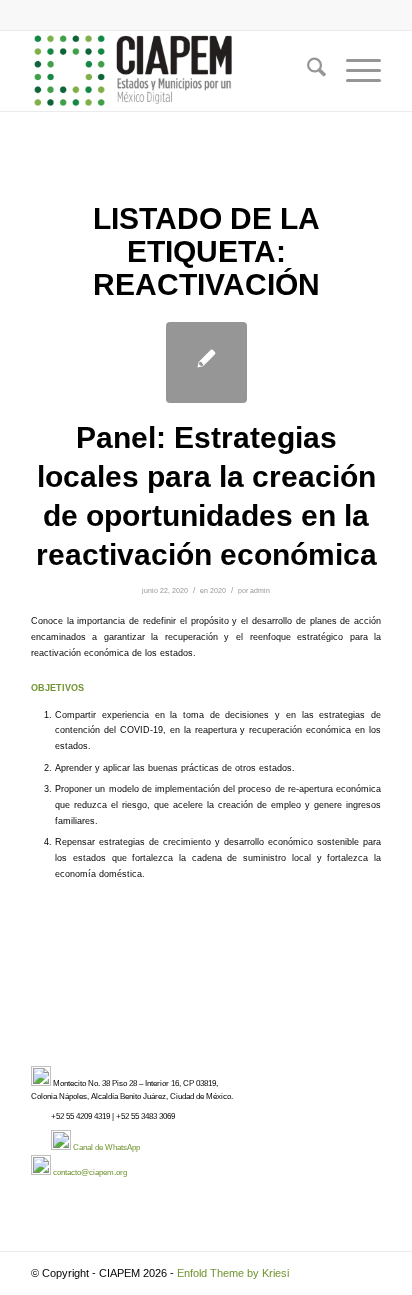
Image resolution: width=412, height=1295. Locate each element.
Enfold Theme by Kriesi (233, 1273)
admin (260, 590)
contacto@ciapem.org (90, 1172)
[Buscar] (306, 71)
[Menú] (353, 71)
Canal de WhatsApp (106, 1147)
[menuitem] (306, 71)
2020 (218, 590)
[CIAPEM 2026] (171, 71)
